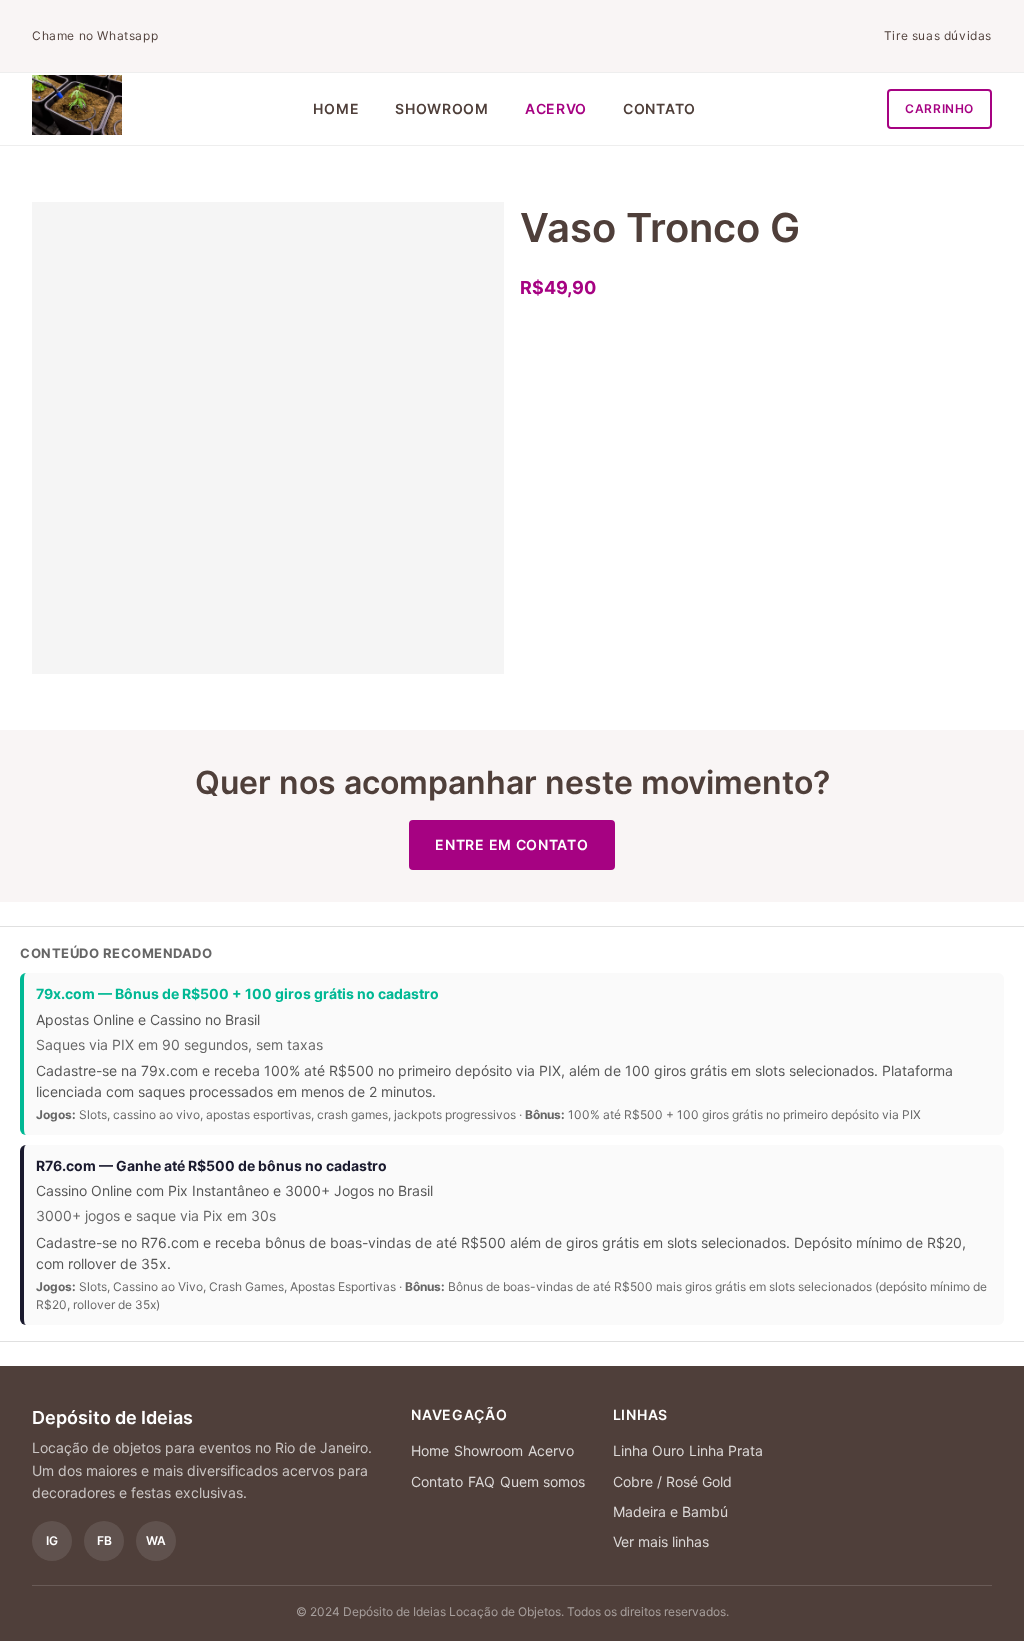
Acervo (556, 108)
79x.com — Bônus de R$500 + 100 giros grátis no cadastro (237, 993)
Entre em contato (511, 844)
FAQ (481, 1481)
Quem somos (542, 1481)
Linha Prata (726, 1450)
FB (104, 1540)
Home (336, 108)
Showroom (442, 108)
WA (156, 1540)
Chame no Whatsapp (95, 35)
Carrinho (939, 108)
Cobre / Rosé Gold (672, 1481)
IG (52, 1540)
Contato (659, 108)
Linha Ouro (648, 1450)
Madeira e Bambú (670, 1511)
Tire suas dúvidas (938, 35)
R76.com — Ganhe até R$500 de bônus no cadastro (211, 1165)
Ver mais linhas (661, 1541)
